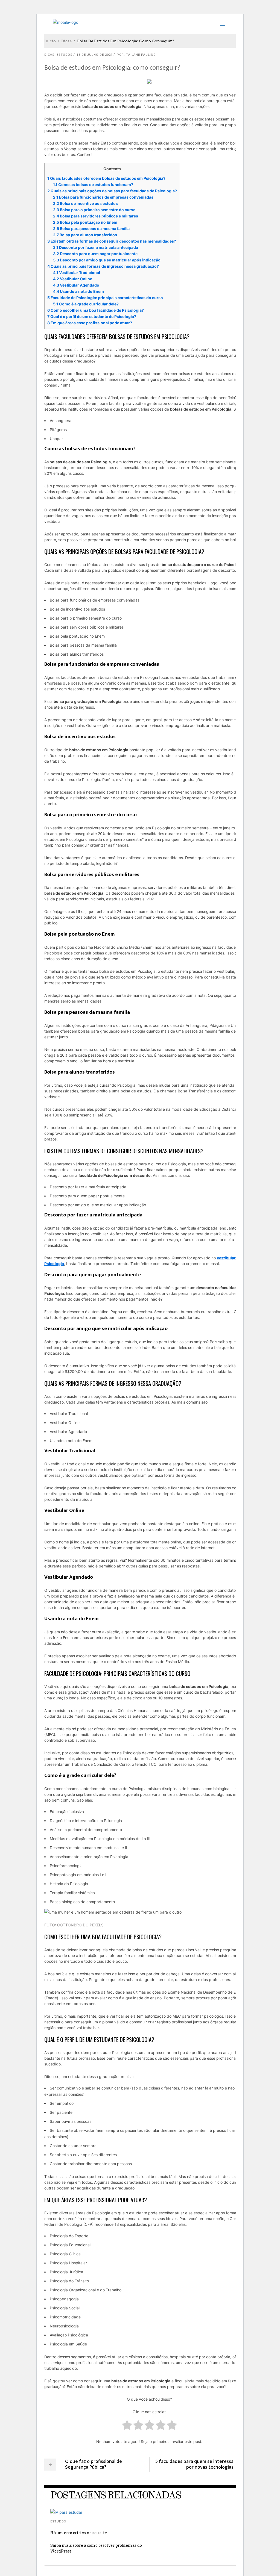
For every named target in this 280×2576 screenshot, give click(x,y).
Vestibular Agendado (76, 285)
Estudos (65, 55)
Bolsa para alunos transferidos (85, 235)
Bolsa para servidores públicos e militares (96, 216)
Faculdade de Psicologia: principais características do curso (105, 298)
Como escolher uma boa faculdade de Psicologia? (96, 310)
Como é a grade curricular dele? (86, 304)
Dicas (66, 41)
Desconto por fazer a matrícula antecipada (96, 247)
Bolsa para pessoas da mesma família (91, 229)
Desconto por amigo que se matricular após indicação (107, 260)
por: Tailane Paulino (136, 55)
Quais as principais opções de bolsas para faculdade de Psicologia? (112, 191)
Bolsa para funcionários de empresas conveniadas (103, 197)
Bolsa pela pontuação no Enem (85, 222)
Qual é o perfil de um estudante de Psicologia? (92, 316)
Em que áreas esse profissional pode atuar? (90, 323)
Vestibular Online (73, 279)
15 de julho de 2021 (95, 55)
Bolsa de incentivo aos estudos (85, 203)
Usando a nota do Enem (78, 291)
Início (50, 41)
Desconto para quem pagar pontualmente (95, 254)
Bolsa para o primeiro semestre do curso (94, 210)
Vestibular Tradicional (77, 272)
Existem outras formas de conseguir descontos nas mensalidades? (112, 241)
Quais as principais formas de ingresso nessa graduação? (103, 266)
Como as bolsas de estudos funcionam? (93, 185)
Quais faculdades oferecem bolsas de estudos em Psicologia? (106, 178)
